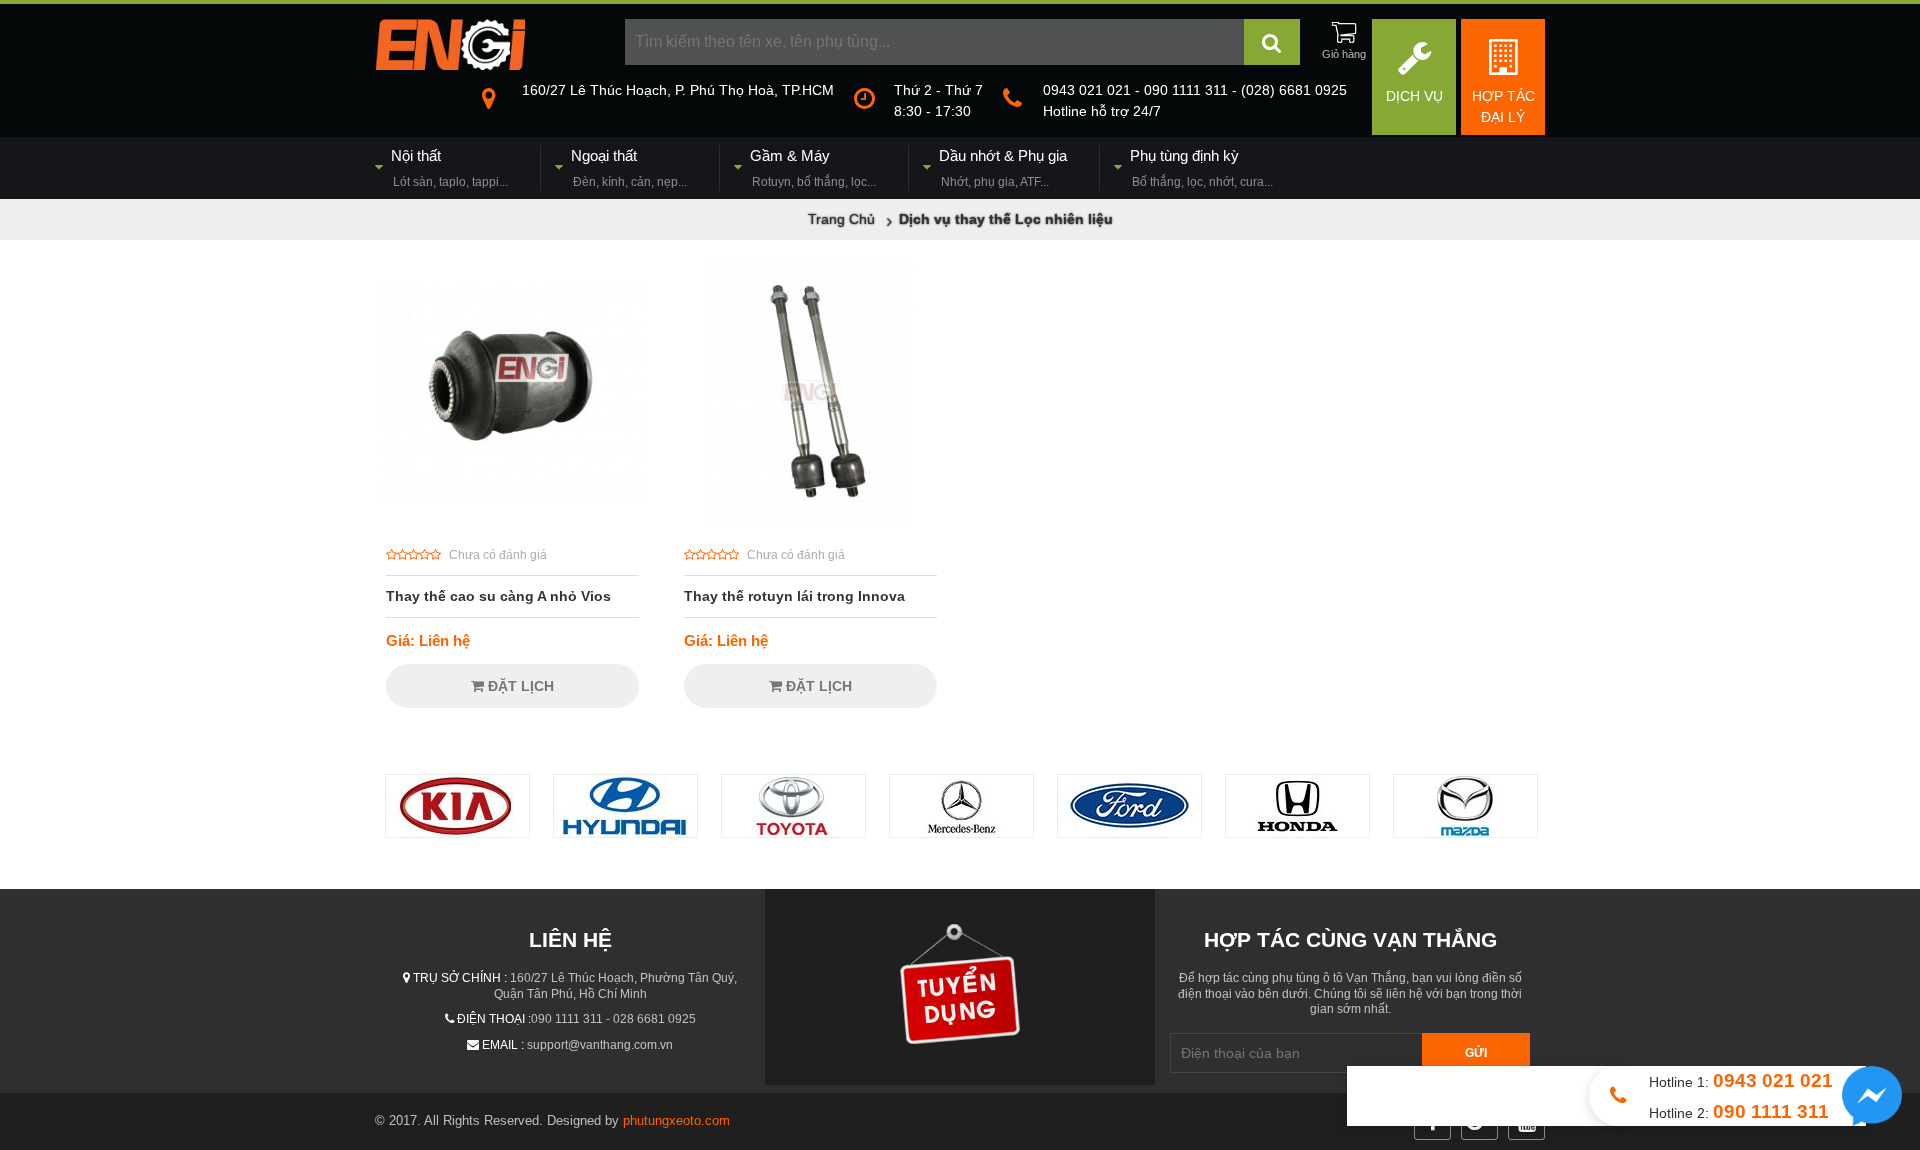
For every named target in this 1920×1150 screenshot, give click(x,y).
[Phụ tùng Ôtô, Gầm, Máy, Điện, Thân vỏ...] (450, 65)
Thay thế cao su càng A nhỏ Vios (498, 596)
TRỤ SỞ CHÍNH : (460, 978)
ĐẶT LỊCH (519, 686)
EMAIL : (503, 1045)
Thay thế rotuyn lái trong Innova (794, 596)
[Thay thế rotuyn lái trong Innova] (810, 523)
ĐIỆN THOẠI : (494, 1019)
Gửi (1476, 1053)
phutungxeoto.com (676, 1120)
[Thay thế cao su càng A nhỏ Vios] (512, 523)
